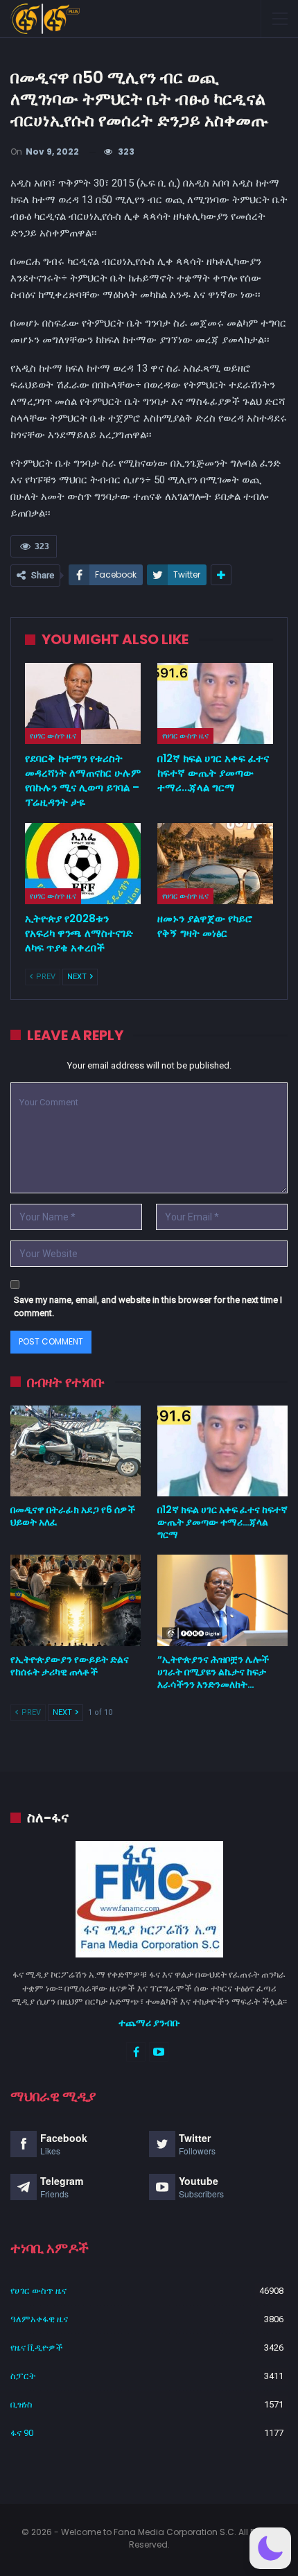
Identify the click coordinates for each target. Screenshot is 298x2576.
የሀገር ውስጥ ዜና (53, 736)
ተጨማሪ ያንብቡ (149, 2023)
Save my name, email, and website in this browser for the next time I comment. (148, 1307)
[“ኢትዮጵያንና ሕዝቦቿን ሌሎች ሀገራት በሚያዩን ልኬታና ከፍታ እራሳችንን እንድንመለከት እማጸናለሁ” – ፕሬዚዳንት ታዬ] (222, 1600)
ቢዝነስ (21, 2404)
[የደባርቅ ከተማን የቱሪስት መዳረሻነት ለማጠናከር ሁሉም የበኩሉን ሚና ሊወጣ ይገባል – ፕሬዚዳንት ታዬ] (83, 703)
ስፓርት (23, 2376)
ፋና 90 (22, 2433)
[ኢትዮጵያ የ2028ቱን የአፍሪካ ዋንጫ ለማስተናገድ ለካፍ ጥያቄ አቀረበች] (83, 864)
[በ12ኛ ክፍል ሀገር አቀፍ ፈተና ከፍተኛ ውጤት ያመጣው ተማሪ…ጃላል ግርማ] (215, 703)
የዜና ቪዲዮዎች (37, 2348)
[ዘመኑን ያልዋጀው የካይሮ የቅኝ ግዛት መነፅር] (215, 864)
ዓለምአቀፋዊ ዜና (39, 2319)
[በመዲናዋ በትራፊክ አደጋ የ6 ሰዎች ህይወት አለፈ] (76, 1451)
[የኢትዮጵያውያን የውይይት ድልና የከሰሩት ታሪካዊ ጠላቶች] (76, 1600)
